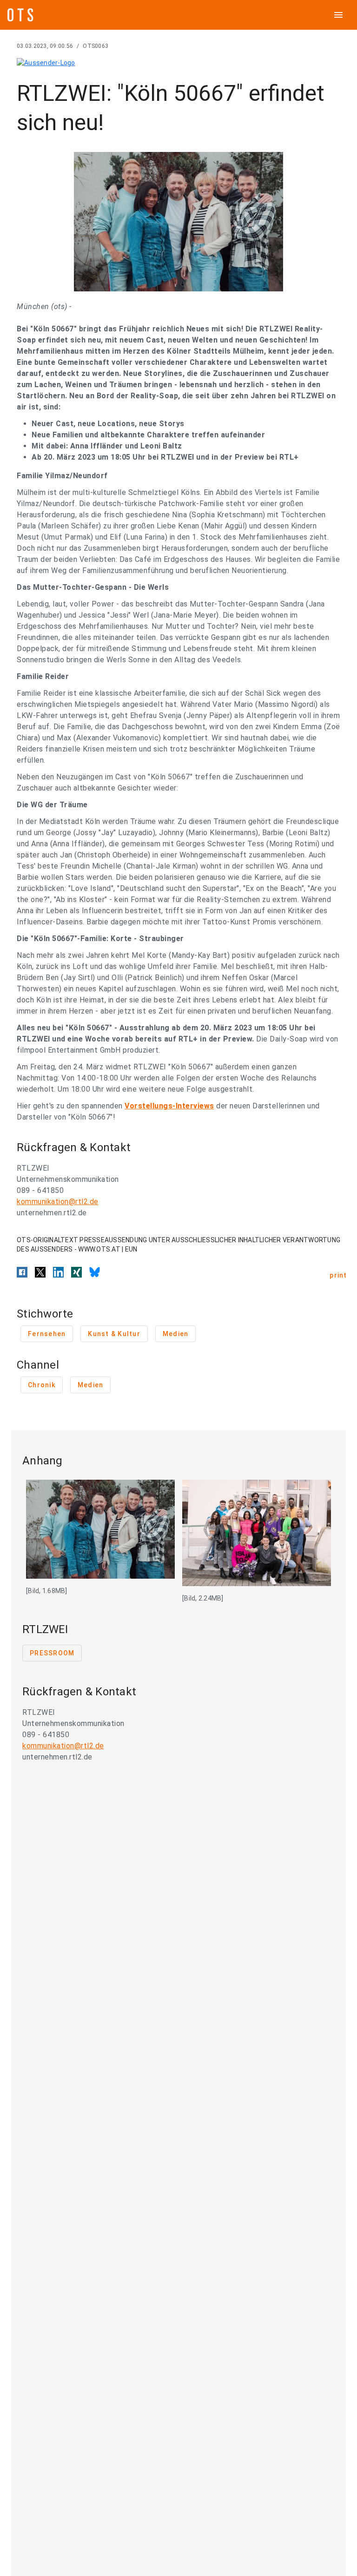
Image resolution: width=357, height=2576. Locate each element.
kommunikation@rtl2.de (58, 1202)
